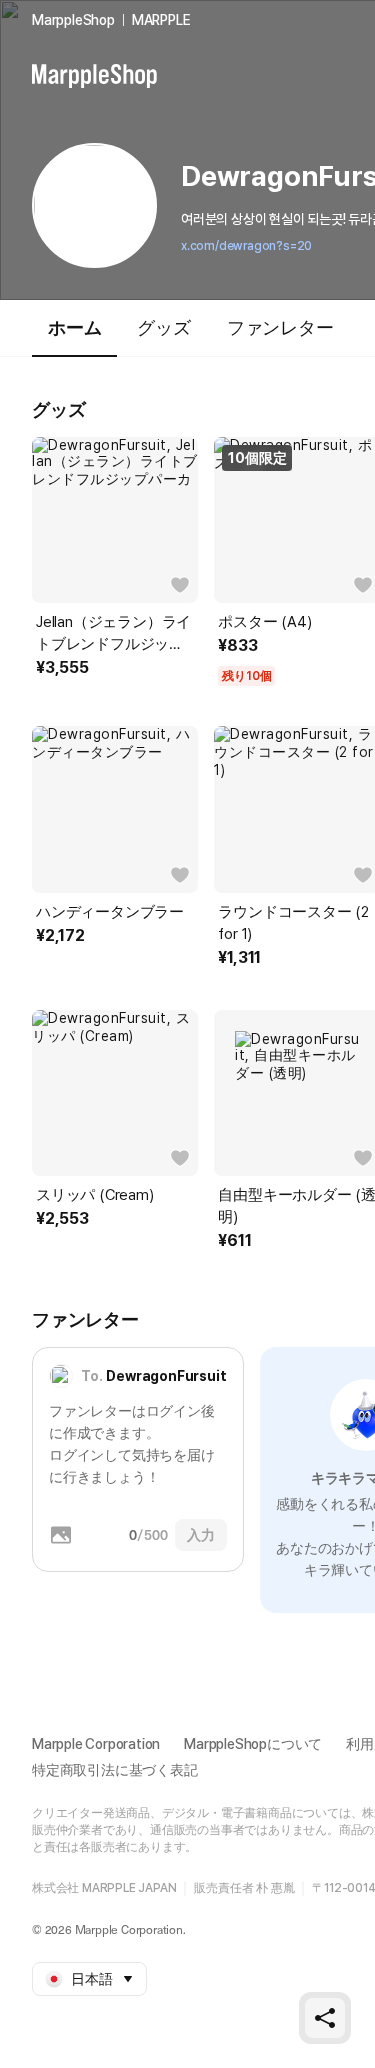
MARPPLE (161, 20)
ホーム (74, 327)
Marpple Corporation (96, 1744)
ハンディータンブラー (110, 912)
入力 (201, 1535)
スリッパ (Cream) (95, 1195)
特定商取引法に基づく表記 (115, 1770)
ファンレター (280, 327)
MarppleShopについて (253, 1744)
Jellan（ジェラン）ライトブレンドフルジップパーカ (113, 634)
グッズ (163, 327)
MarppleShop (73, 20)
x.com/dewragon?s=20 (246, 246)
